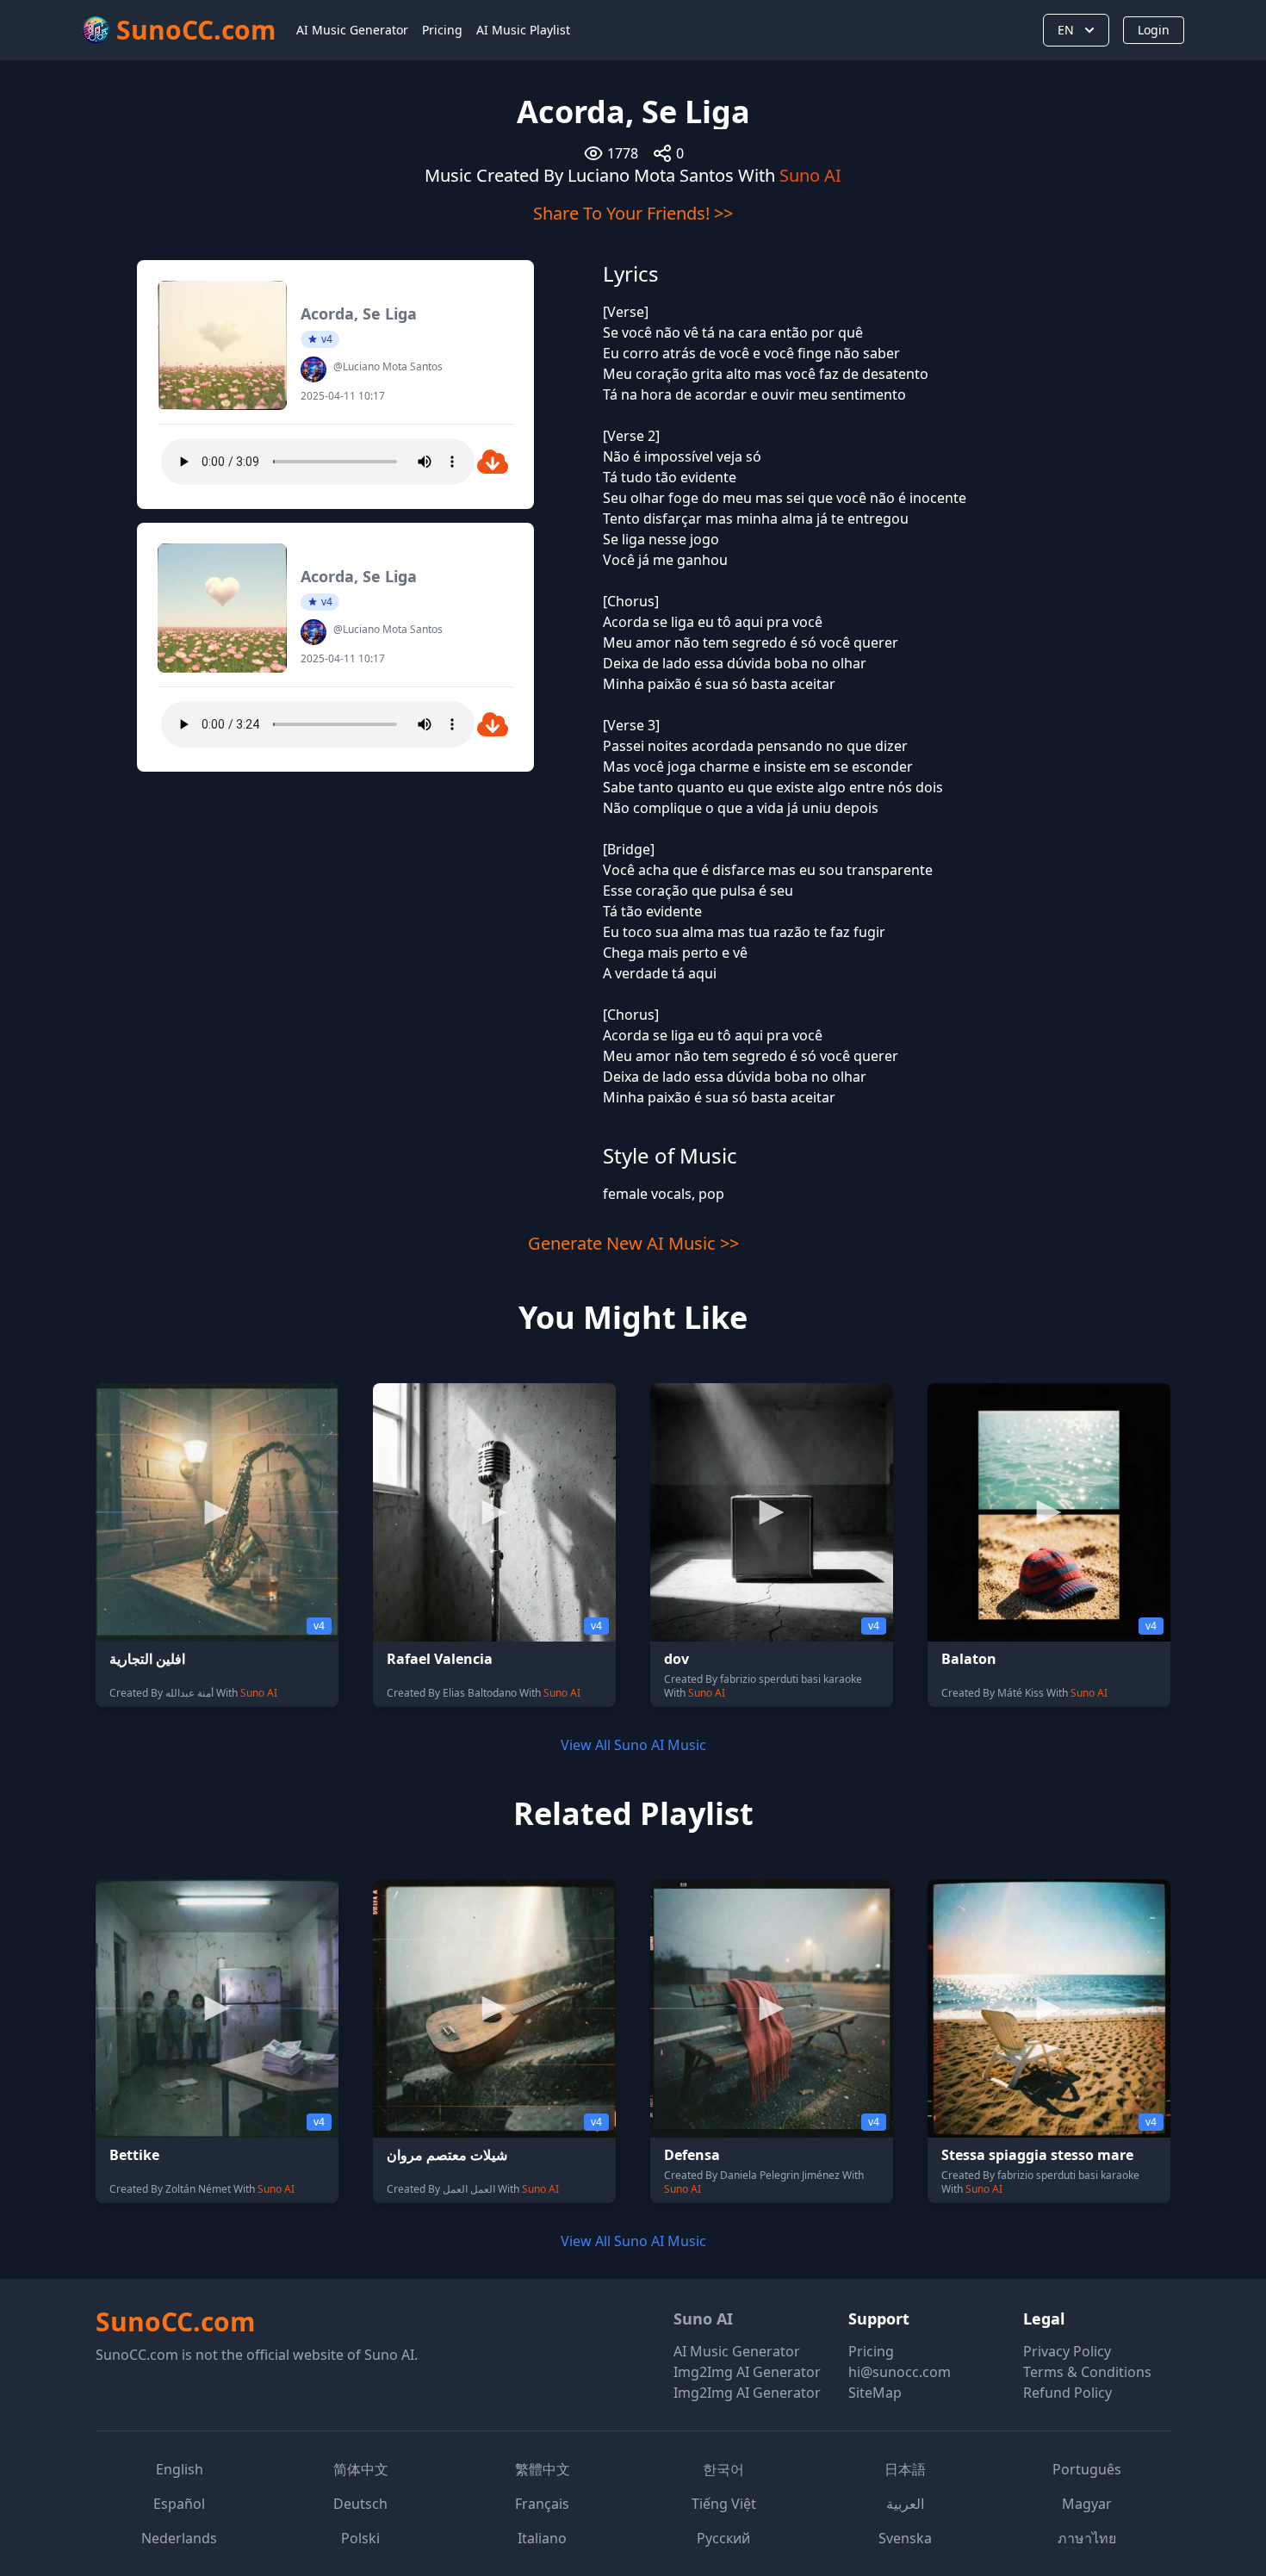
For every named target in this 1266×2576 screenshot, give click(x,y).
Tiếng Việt (724, 2504)
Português (1087, 2469)
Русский (723, 2538)
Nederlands (179, 2538)
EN (1066, 30)
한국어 (723, 2469)
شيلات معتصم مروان (447, 2155)
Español (179, 2504)
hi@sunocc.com (900, 2372)
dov (676, 1659)
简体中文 (361, 2469)
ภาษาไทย (1087, 2538)
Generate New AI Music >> (633, 1243)
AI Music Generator (352, 30)
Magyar (1087, 2504)
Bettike (134, 2155)
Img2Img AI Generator (747, 2372)
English (180, 2469)
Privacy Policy (1067, 2351)
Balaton (969, 1659)
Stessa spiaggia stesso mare (1037, 2155)
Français (542, 2504)
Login (1154, 30)
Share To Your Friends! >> (633, 213)
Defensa (692, 2155)
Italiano (542, 2538)
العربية (905, 2504)
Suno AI (810, 175)
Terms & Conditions (1087, 2372)
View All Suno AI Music (633, 1745)
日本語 (905, 2469)
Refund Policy (1067, 2393)
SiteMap (875, 2393)
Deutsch (360, 2504)
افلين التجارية (147, 1659)
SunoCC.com (175, 2322)
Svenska (905, 2538)
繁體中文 (543, 2469)
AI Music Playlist (523, 30)
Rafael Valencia (440, 1659)
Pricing (442, 30)
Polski (360, 2538)
